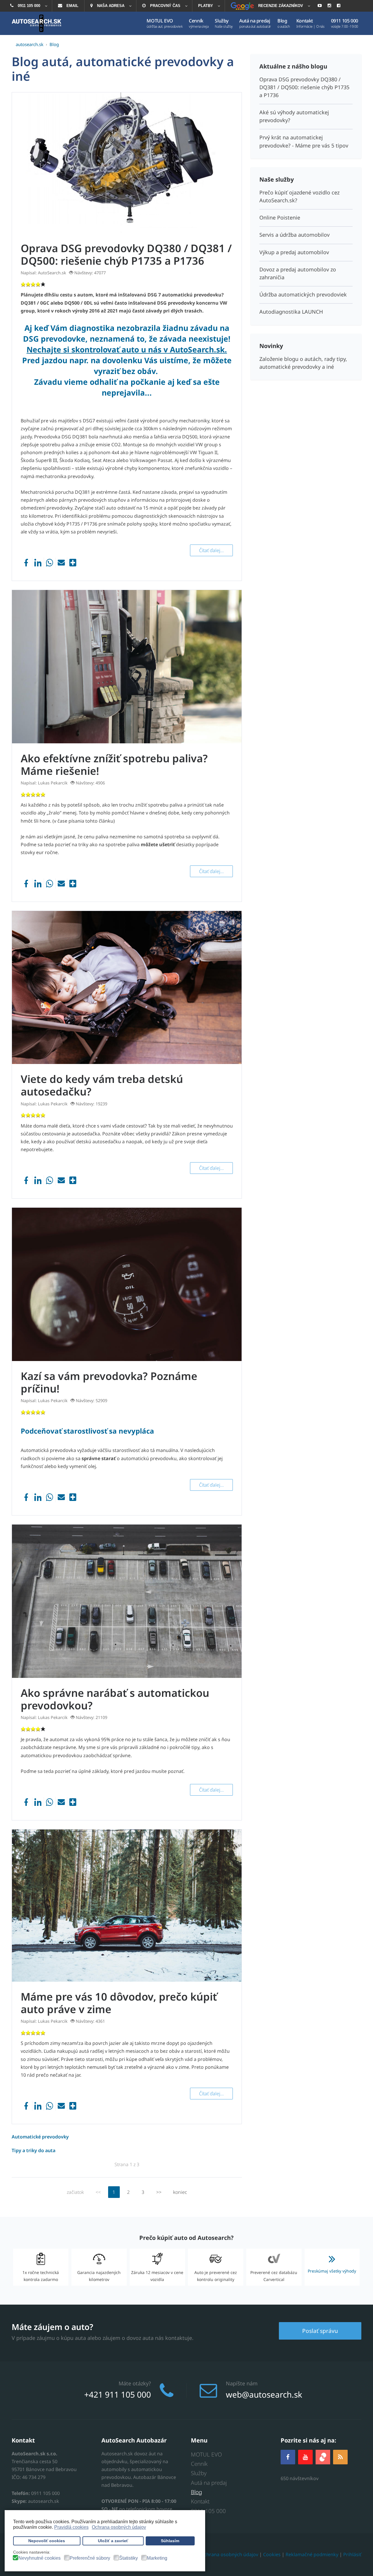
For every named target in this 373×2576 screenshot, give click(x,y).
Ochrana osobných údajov (229, 2554)
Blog (196, 2492)
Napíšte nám (242, 2383)
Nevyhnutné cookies (39, 2558)
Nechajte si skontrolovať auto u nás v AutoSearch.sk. (127, 350)
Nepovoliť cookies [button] (47, 2541)
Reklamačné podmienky (312, 2554)
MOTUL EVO (206, 2454)
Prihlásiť (352, 2554)
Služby (199, 2473)
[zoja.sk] (323, 2456)
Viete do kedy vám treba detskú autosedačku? (102, 1085)
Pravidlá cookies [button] (71, 2527)
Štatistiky (129, 2558)
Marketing (157, 2558)
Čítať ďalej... (211, 550)
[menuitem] (28, 6)
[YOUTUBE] (305, 2457)
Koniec (180, 2192)
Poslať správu (320, 2331)
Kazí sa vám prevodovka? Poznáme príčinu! (109, 1382)
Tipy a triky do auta (34, 2150)
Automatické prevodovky (40, 2137)
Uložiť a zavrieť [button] (113, 2541)
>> (159, 2192)
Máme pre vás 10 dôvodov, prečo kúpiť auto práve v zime (119, 2003)
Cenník (199, 2464)
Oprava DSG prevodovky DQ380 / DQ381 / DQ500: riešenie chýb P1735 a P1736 (126, 254)
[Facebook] (288, 2457)
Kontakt (200, 2501)
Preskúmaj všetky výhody (332, 2271)
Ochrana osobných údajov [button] (119, 2527)
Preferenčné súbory (90, 2558)
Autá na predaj (209, 2483)
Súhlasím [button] (170, 2541)
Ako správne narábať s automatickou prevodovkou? (115, 1699)
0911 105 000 (208, 2511)
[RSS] (340, 2457)
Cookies (272, 2554)
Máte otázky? (135, 2383)
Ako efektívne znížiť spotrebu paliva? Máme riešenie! (114, 765)
